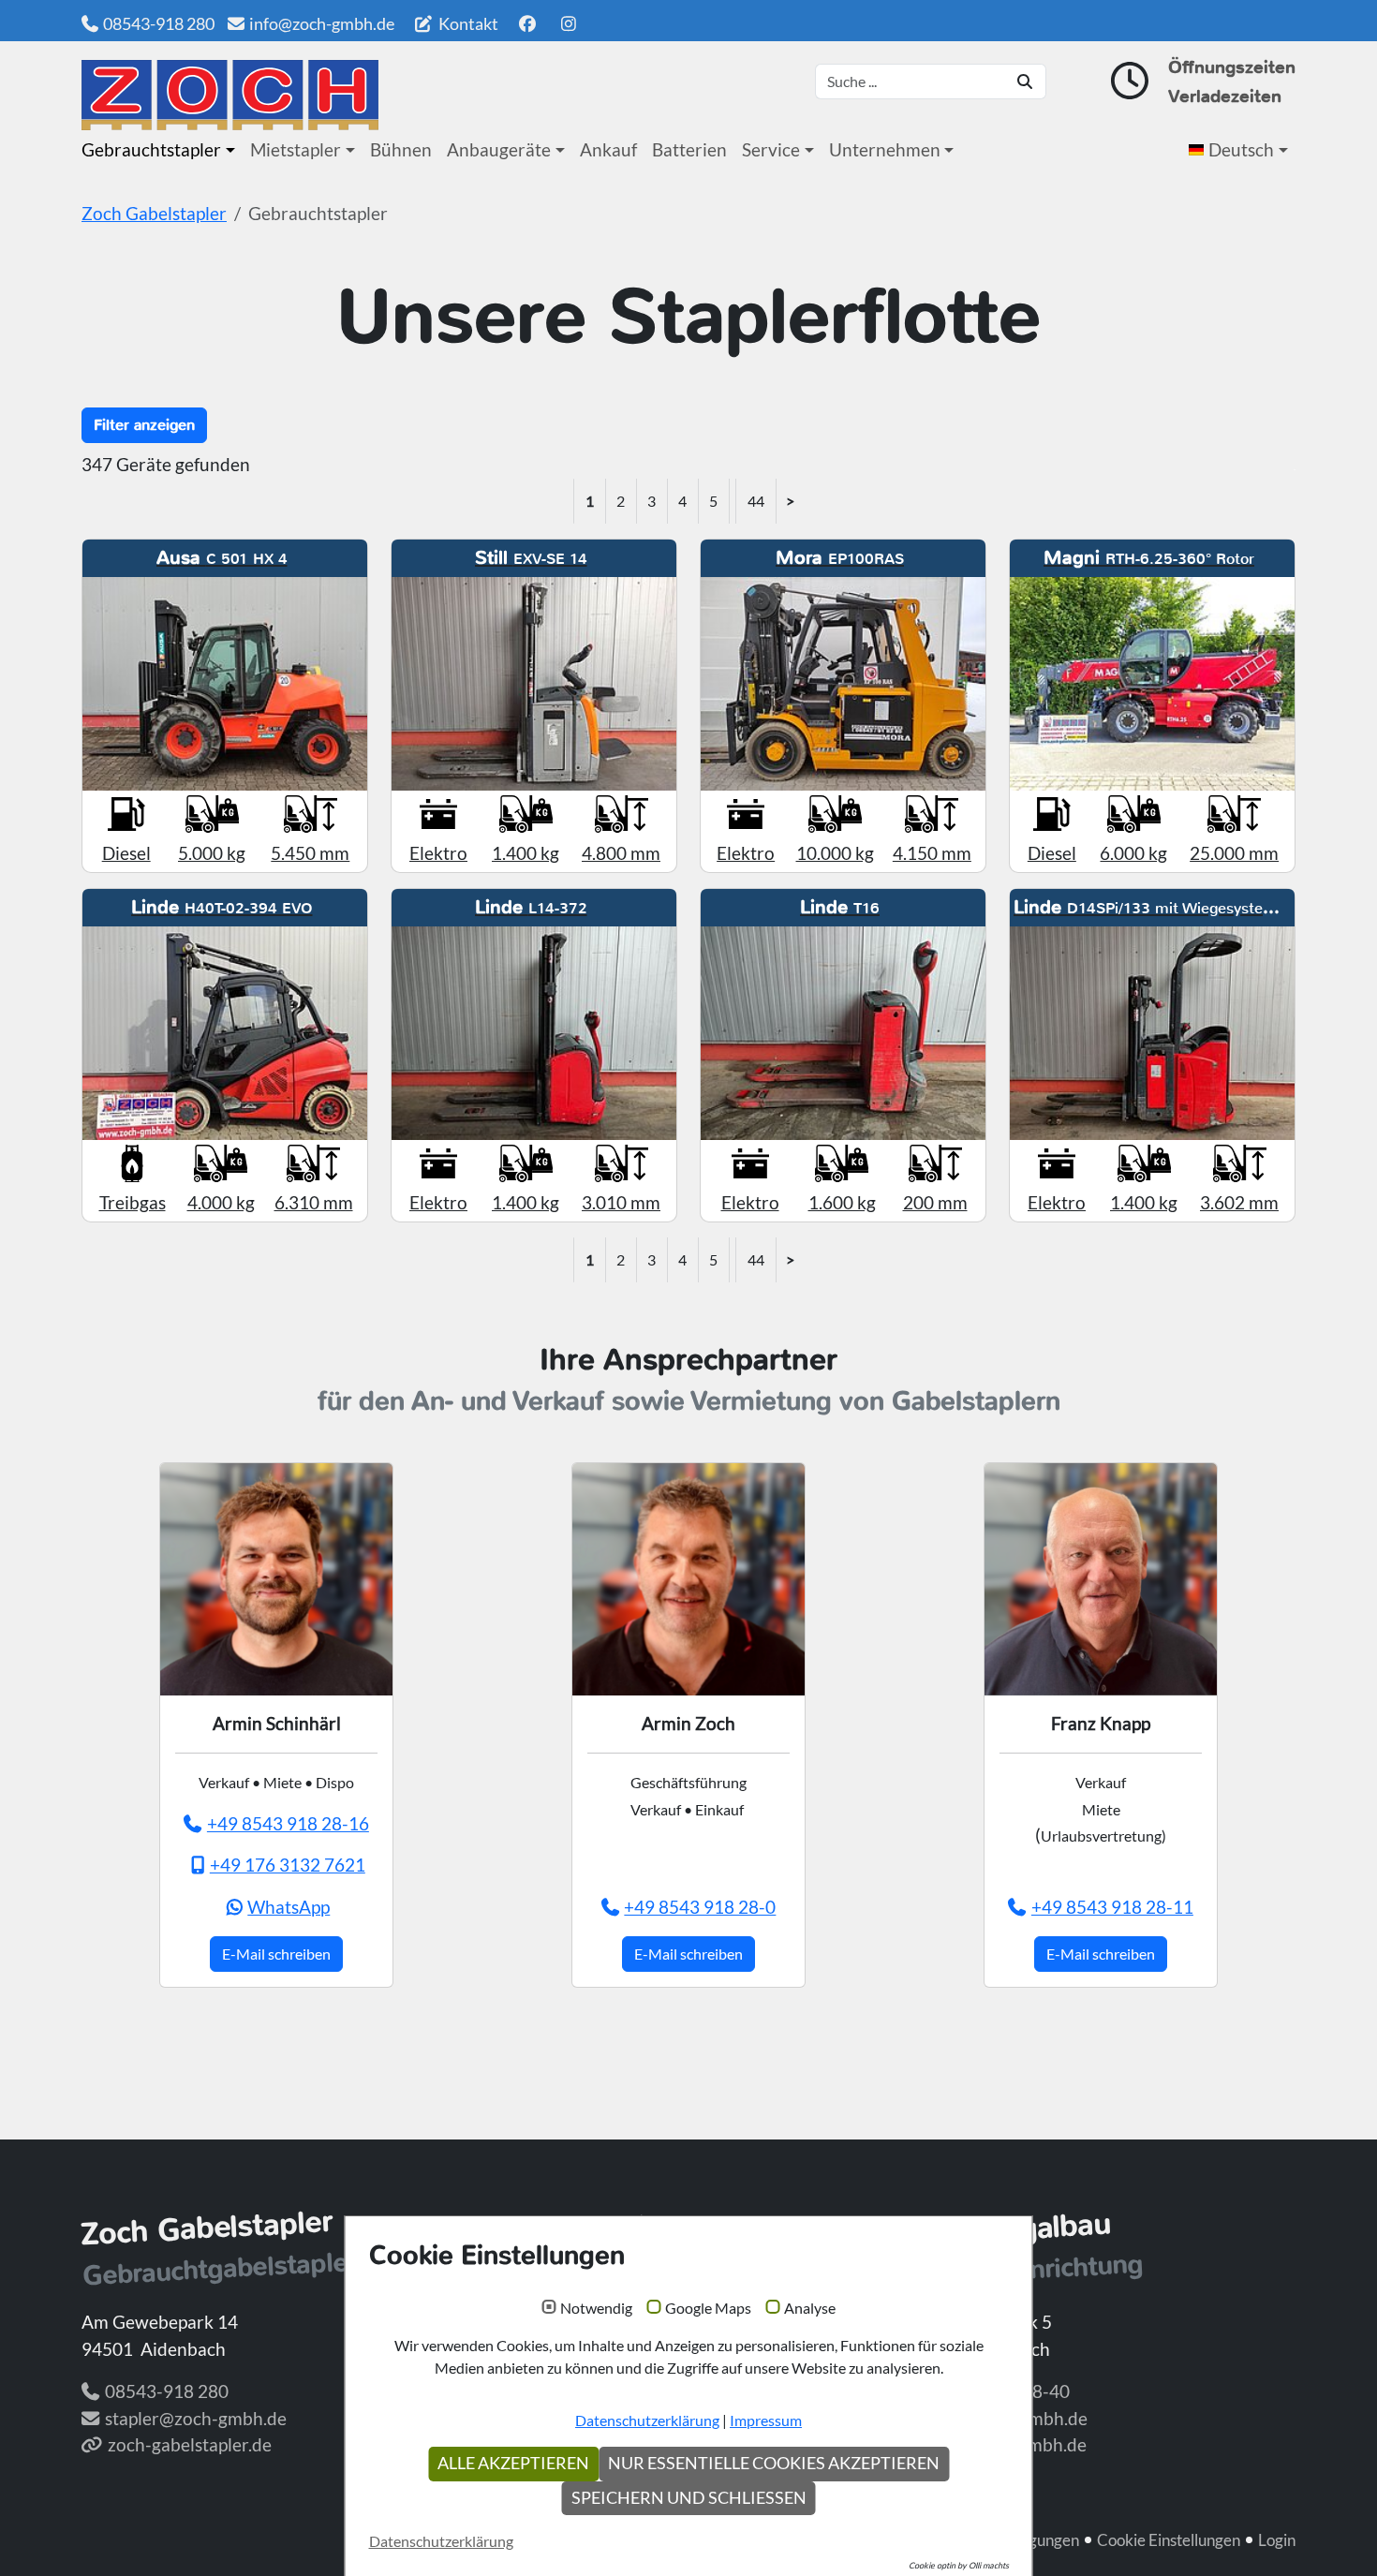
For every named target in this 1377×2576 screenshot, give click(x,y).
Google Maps (708, 2308)
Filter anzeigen (144, 425)
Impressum (766, 2420)
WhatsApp (289, 1907)
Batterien (689, 149)
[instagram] (569, 23)
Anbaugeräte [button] (499, 149)
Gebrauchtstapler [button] (151, 149)
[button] (1242, 150)
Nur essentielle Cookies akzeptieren (774, 2463)
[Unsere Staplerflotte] (230, 95)
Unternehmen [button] (885, 149)
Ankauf (608, 149)
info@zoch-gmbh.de (322, 23)
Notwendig (596, 2308)
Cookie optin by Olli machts (959, 2565)
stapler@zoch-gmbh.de (196, 2418)
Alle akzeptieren (513, 2463)
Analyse (810, 2308)
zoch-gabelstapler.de (190, 2444)
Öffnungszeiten (1232, 67)
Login (1277, 2540)
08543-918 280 (159, 23)
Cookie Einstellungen (1169, 2540)
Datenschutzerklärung (647, 2420)
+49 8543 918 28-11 (1112, 1907)
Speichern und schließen (689, 2498)
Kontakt (467, 23)
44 (756, 501)
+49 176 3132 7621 (288, 1865)
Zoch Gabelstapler (154, 213)
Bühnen (401, 149)
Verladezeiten (1225, 96)
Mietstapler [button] (296, 149)
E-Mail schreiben (276, 1954)
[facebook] (527, 23)
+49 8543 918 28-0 (700, 1907)
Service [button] (771, 149)
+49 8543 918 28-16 (288, 1823)
